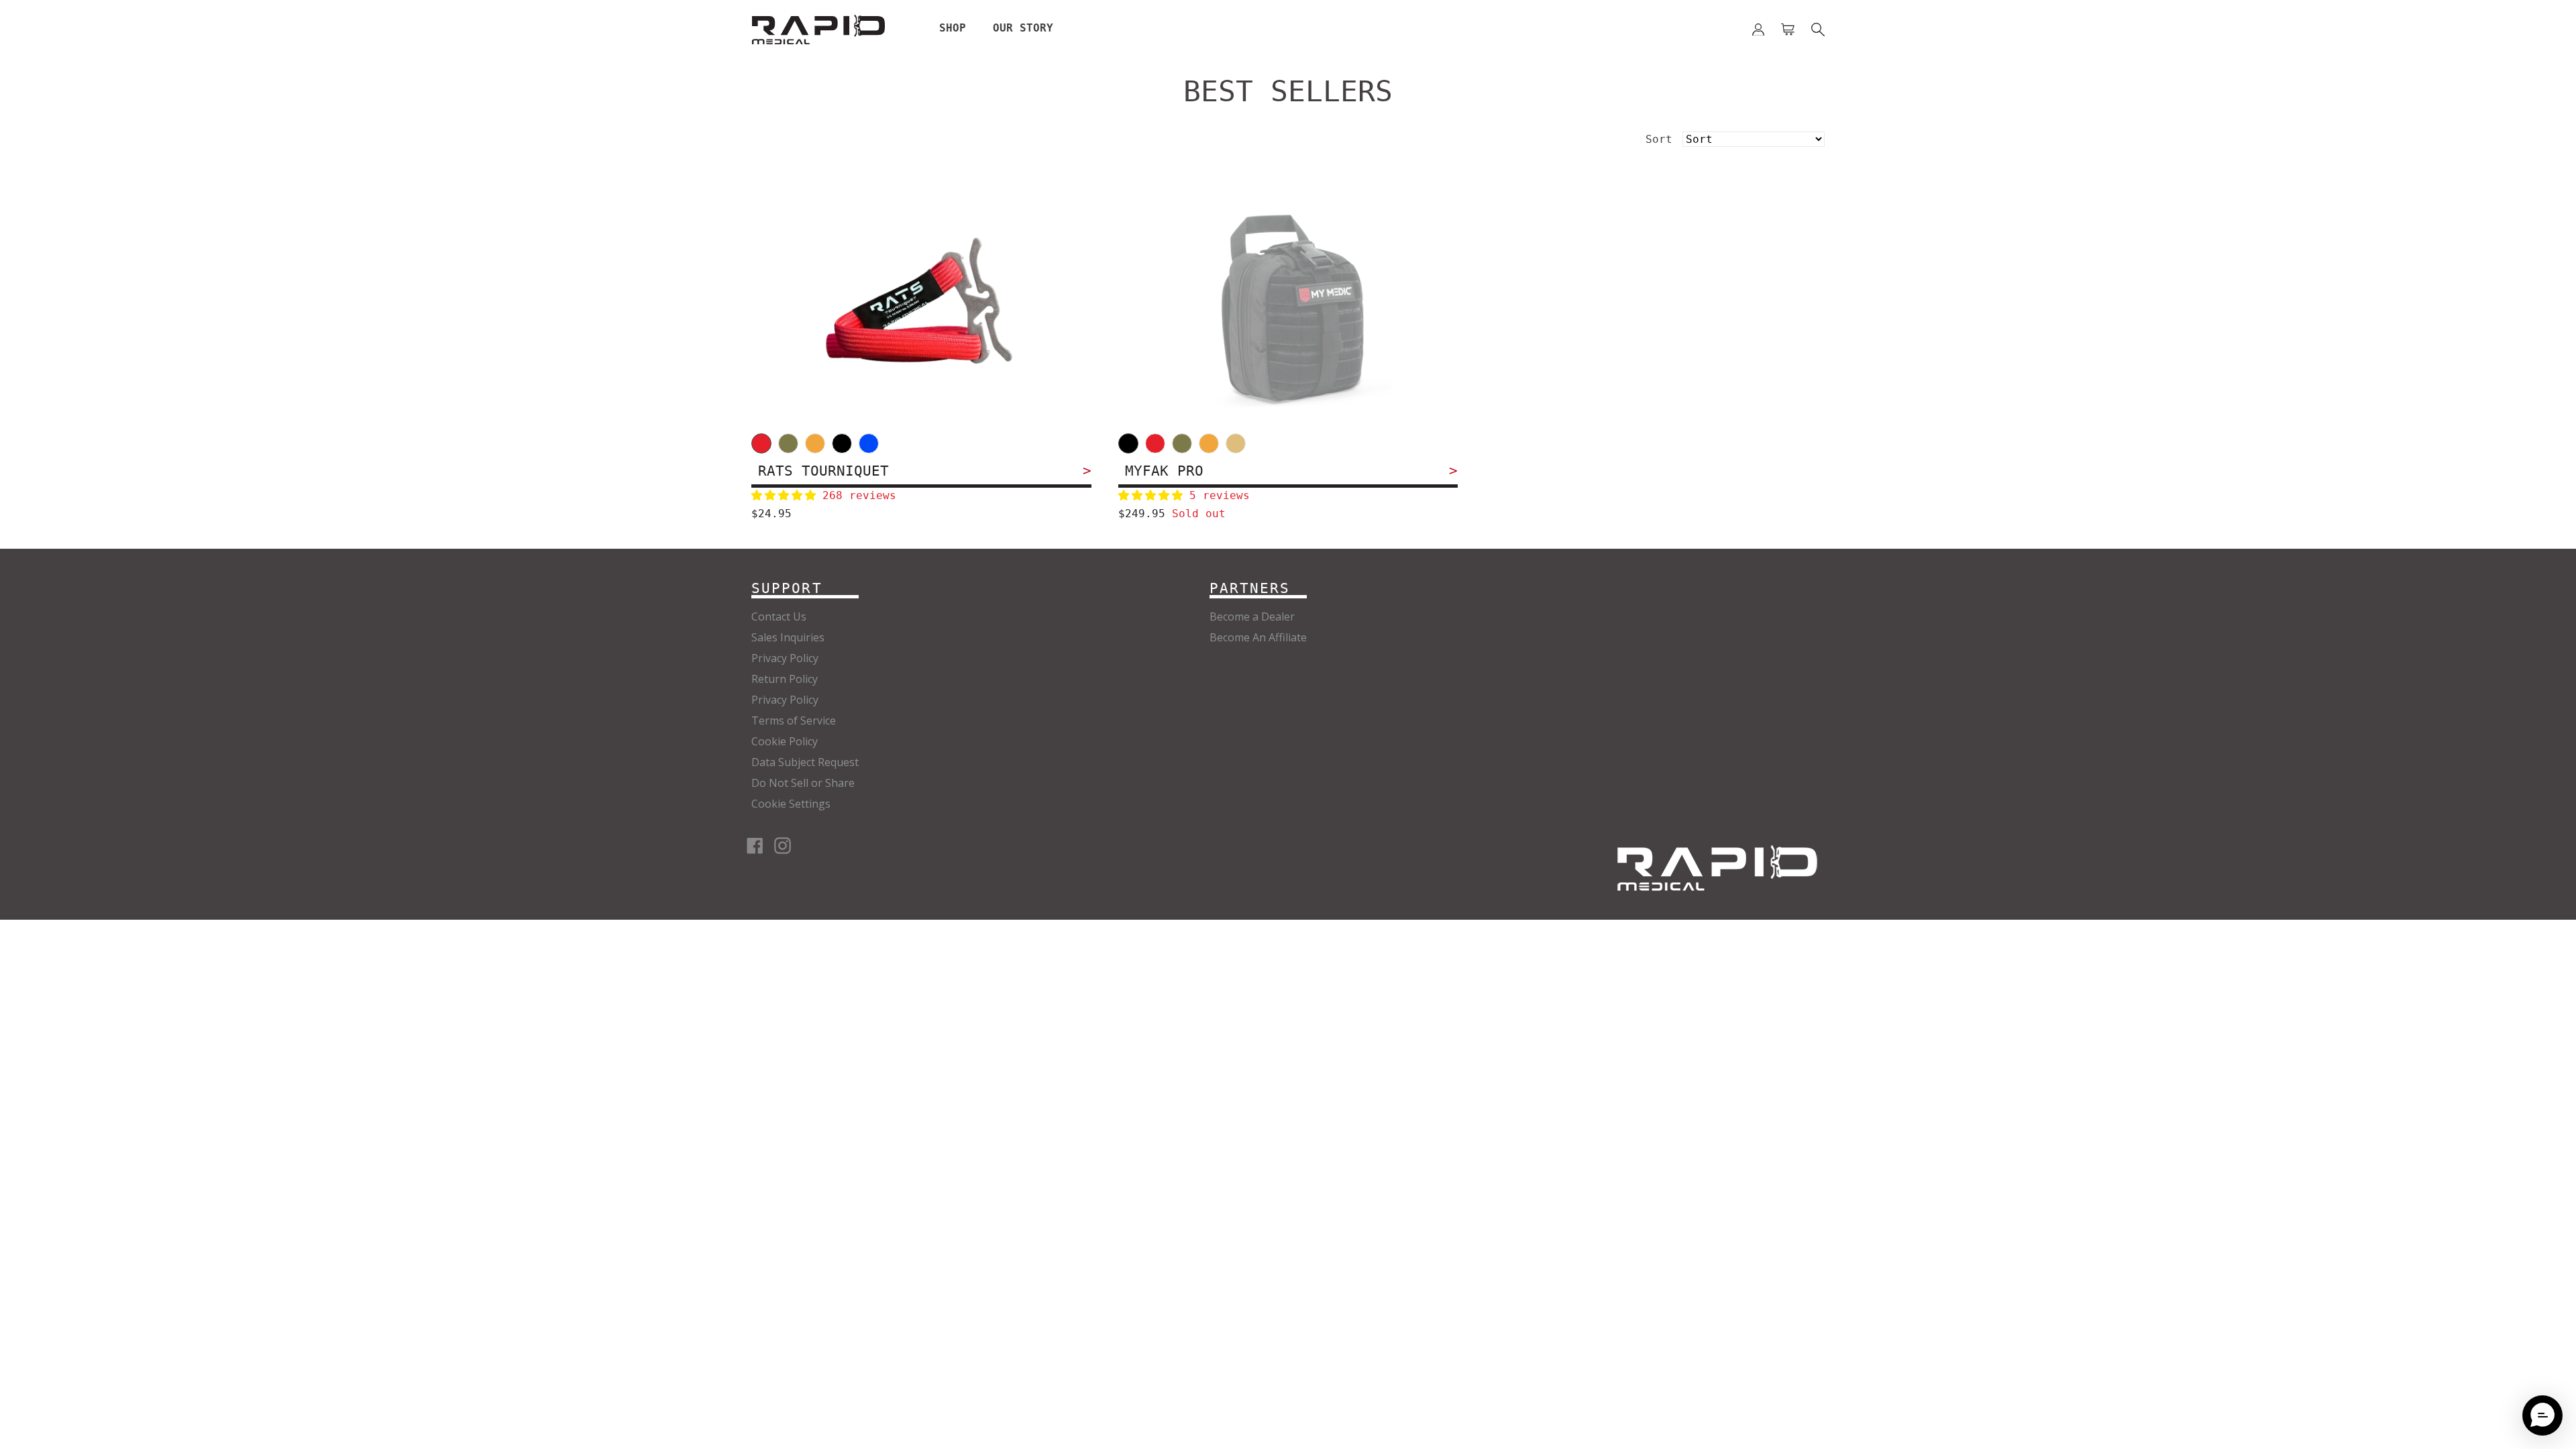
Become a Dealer (1252, 616)
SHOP (953, 28)
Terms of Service (794, 720)
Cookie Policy (785, 741)
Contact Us (779, 616)
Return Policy (785, 679)
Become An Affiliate (1258, 637)
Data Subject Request (805, 762)
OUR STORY (1023, 28)
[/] (1717, 868)
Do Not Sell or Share (803, 783)
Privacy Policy (785, 658)
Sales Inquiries (788, 637)
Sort (1659, 139)
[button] (787, 495)
